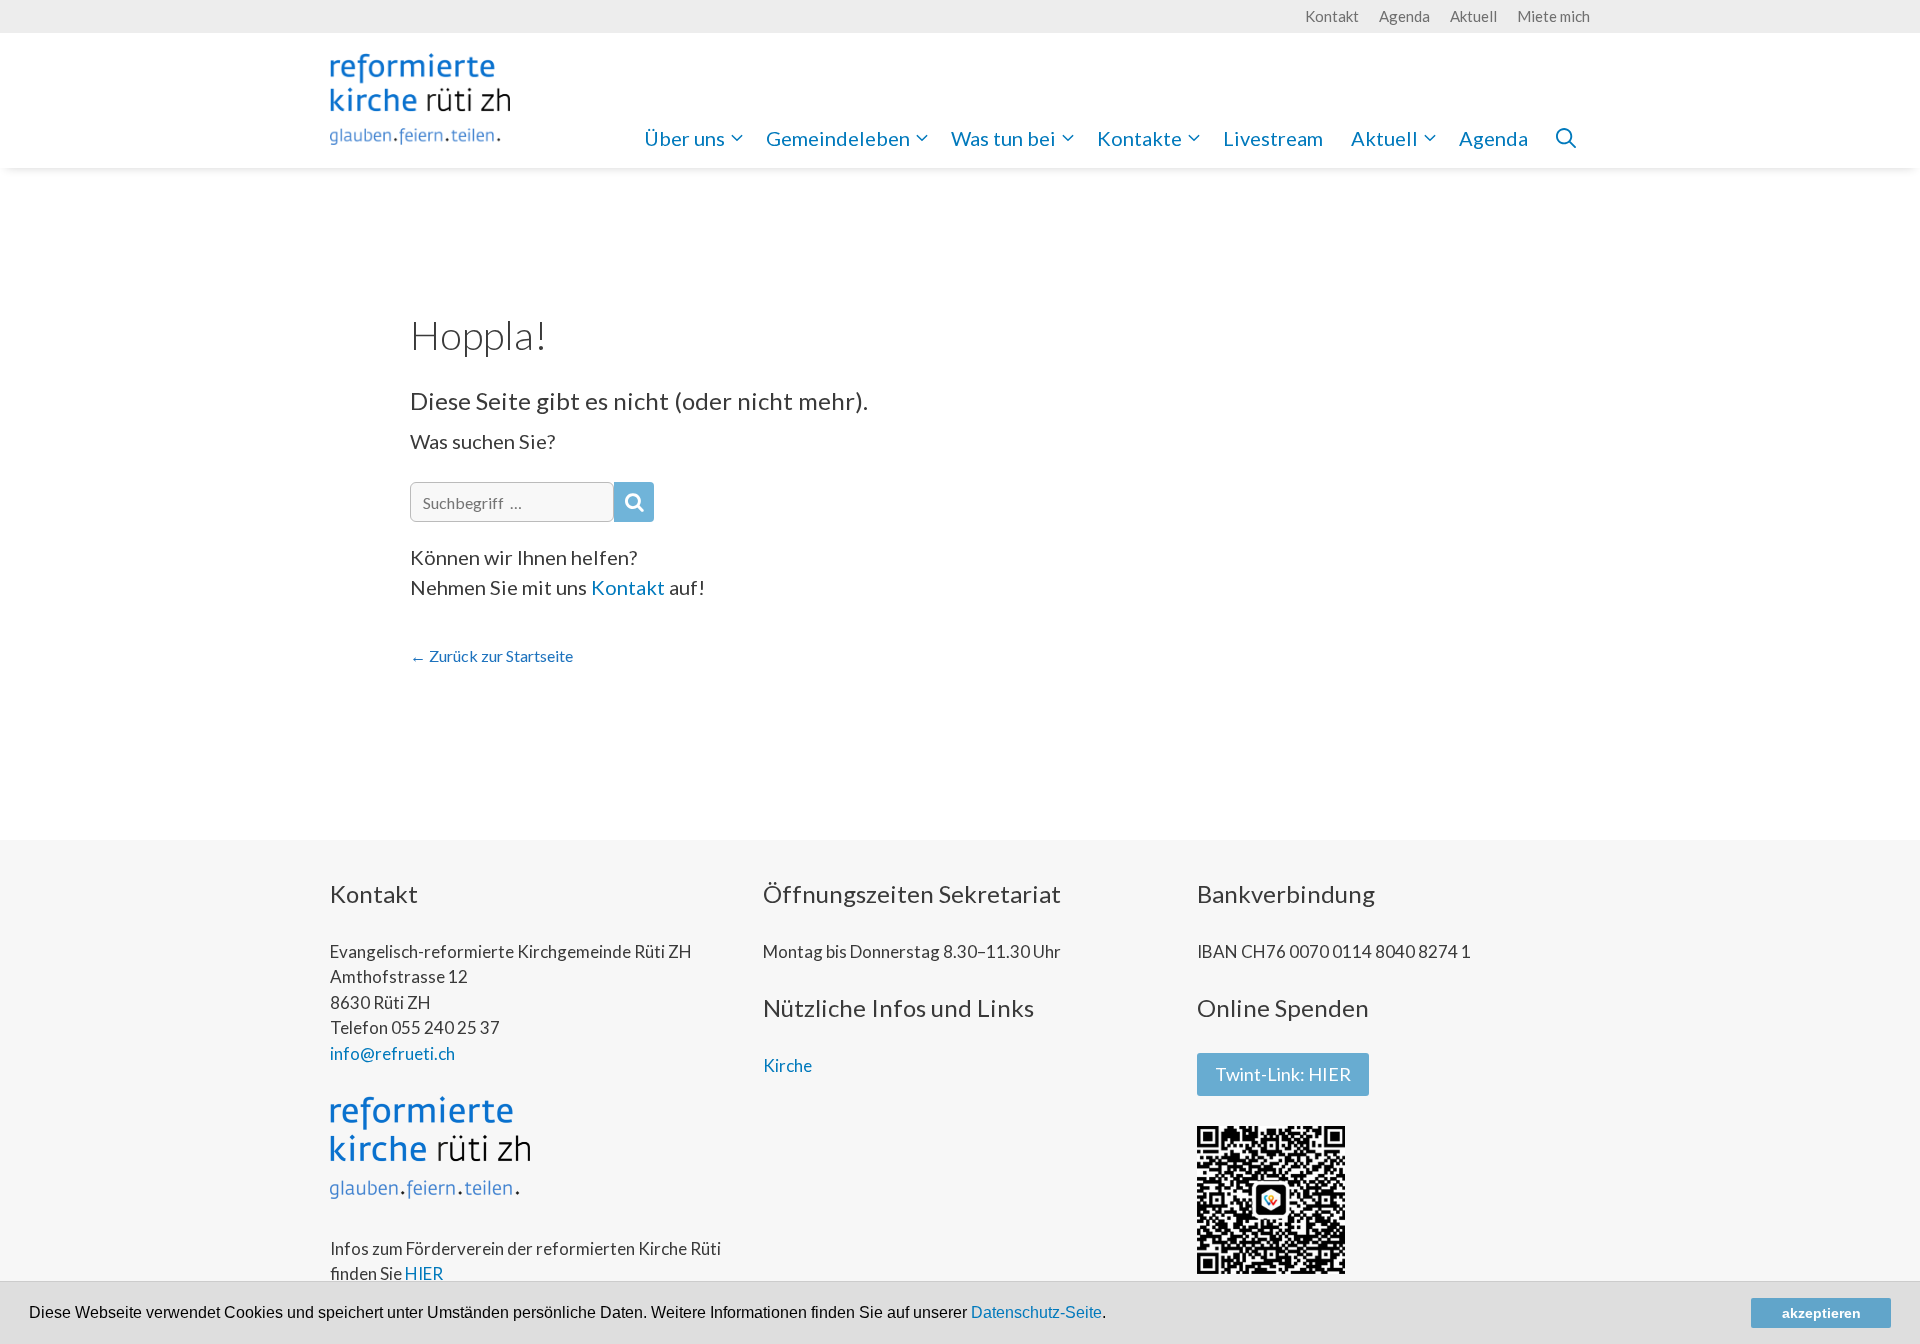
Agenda (1404, 16)
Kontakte (1139, 138)
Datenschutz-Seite (1036, 1312)
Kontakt (1332, 16)
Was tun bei (1003, 138)
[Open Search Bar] (1566, 138)
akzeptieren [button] (1821, 1313)
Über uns (684, 138)
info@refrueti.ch (392, 1053)
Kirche (787, 1065)
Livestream (1273, 138)
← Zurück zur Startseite (491, 655)
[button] (1113, 1315)
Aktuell (1473, 16)
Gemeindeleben (838, 138)
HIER (424, 1273)
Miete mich (1553, 16)
